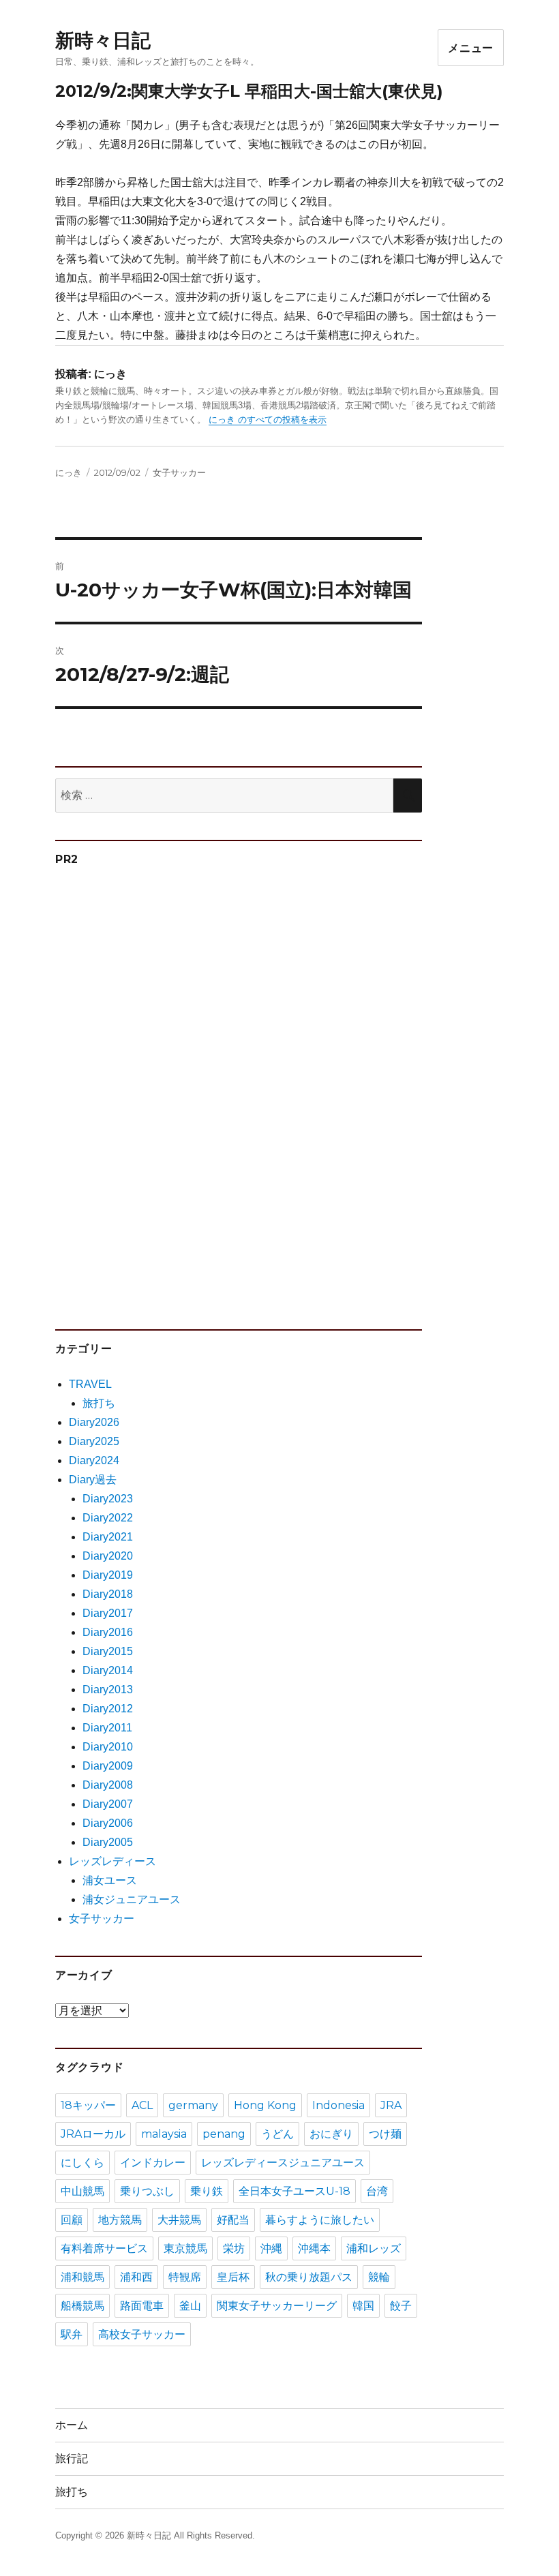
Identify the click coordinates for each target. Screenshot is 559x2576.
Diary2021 (108, 1537)
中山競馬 (82, 2191)
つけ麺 (385, 2134)
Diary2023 (108, 1499)
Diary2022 (108, 1518)
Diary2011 (107, 1728)
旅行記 (72, 2458)
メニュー (471, 48)
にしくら (82, 2163)
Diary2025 (94, 1441)
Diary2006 (108, 1823)
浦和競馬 (82, 2277)
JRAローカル (93, 2134)
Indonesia (338, 2105)
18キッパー (88, 2105)
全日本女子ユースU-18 (294, 2191)
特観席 (185, 2277)
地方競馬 (120, 2220)
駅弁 (72, 2334)
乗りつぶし (147, 2191)
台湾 (377, 2191)
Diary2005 (108, 1842)
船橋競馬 (82, 2306)
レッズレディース (112, 1861)
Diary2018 (108, 1594)
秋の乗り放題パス (309, 2277)
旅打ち (99, 1403)
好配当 (233, 2220)
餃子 (401, 2306)
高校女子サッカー (142, 2334)
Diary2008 (108, 1785)
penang (224, 2134)
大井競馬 (179, 2220)
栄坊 (234, 2248)
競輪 (379, 2277)
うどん (277, 2134)
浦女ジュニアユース (132, 1899)
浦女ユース (110, 1880)
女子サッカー (179, 472)
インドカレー (153, 2163)
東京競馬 (185, 2248)
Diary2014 (108, 1670)
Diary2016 (108, 1632)
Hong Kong (265, 2105)
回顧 (72, 2220)
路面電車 (142, 2306)
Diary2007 (108, 1804)
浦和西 (136, 2277)
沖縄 (271, 2248)
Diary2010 (108, 1747)
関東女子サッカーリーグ (277, 2306)
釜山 (190, 2306)
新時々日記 (103, 40)
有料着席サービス (104, 2248)
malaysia (164, 2134)
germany (193, 2105)
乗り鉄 (207, 2191)
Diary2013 (108, 1689)
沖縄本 (314, 2248)
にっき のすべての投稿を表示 (268, 420)
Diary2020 (108, 1556)
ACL (142, 2105)
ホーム (72, 2425)
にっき (69, 472)
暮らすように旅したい (320, 2220)
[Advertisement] (160, 1091)
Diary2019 (108, 1575)
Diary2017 (108, 1613)
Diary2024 (94, 1460)
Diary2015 (108, 1651)
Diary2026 (94, 1422)
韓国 (363, 2306)
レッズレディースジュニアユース (283, 2163)
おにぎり (331, 2134)
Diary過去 (93, 1480)
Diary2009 (108, 1766)
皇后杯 (233, 2277)
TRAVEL (90, 1384)
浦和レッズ (374, 2248)
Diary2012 (108, 1709)
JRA (391, 2105)
